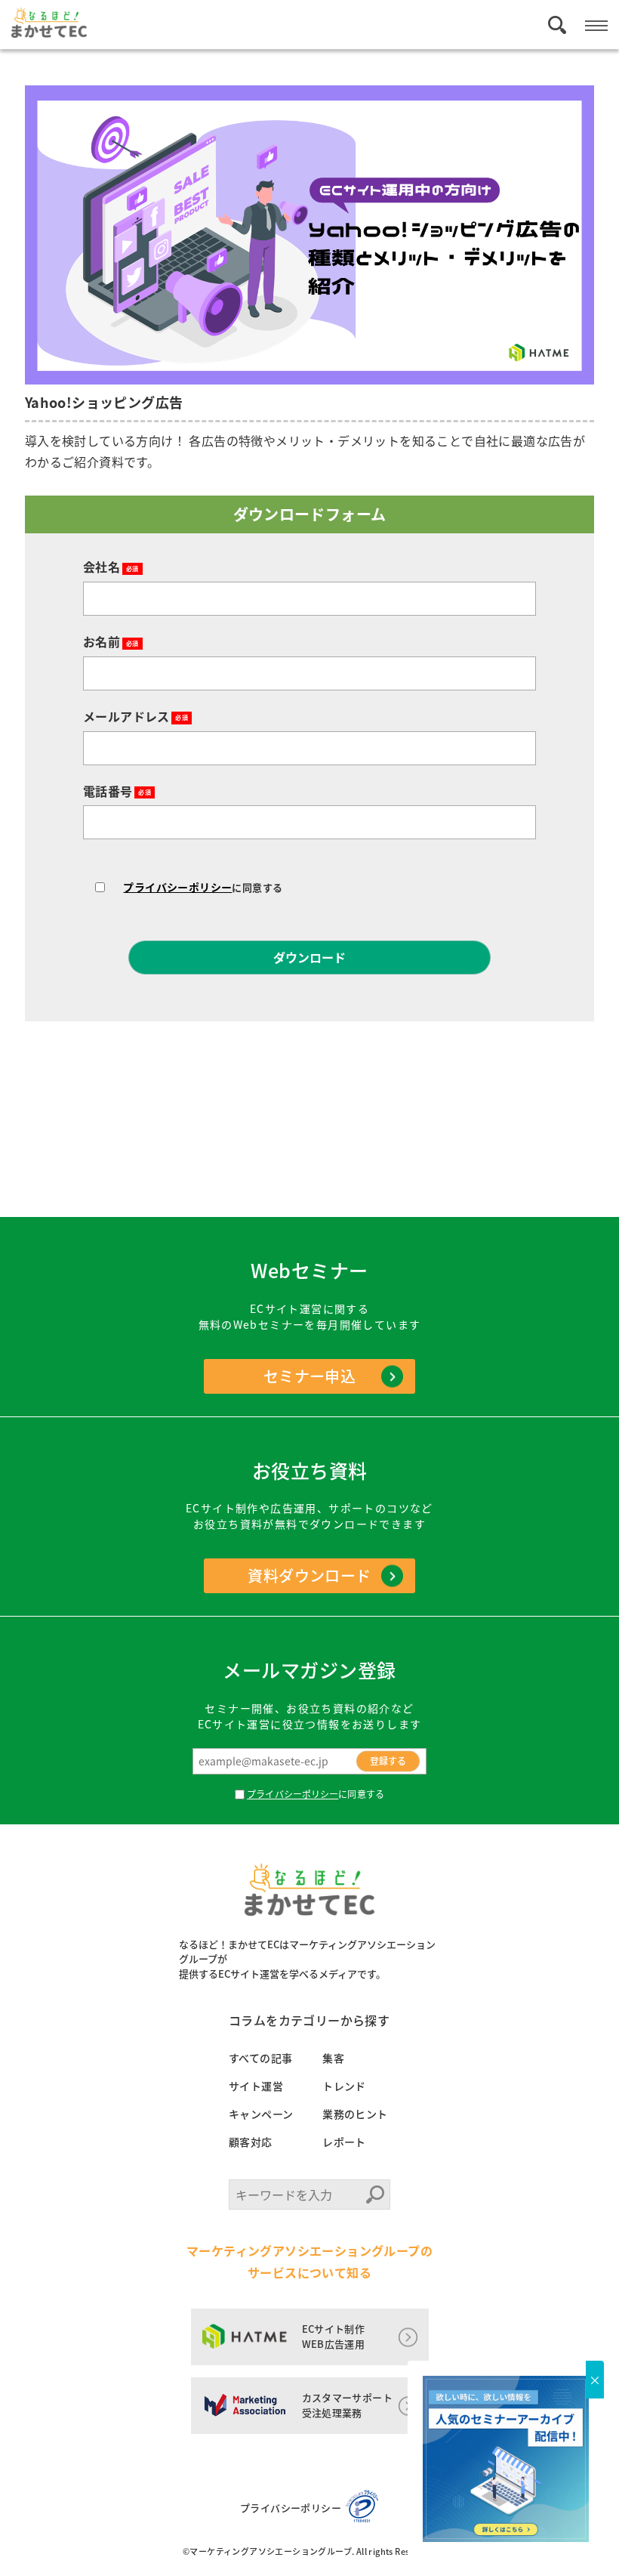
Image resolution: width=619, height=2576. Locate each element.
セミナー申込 (309, 1376)
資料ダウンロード (309, 1575)
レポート (344, 2142)
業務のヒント (355, 2114)
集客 (333, 2058)
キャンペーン (261, 2114)
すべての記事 (260, 2058)
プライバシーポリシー (177, 887)
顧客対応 (251, 2142)
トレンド (344, 2086)
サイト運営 (256, 2086)
